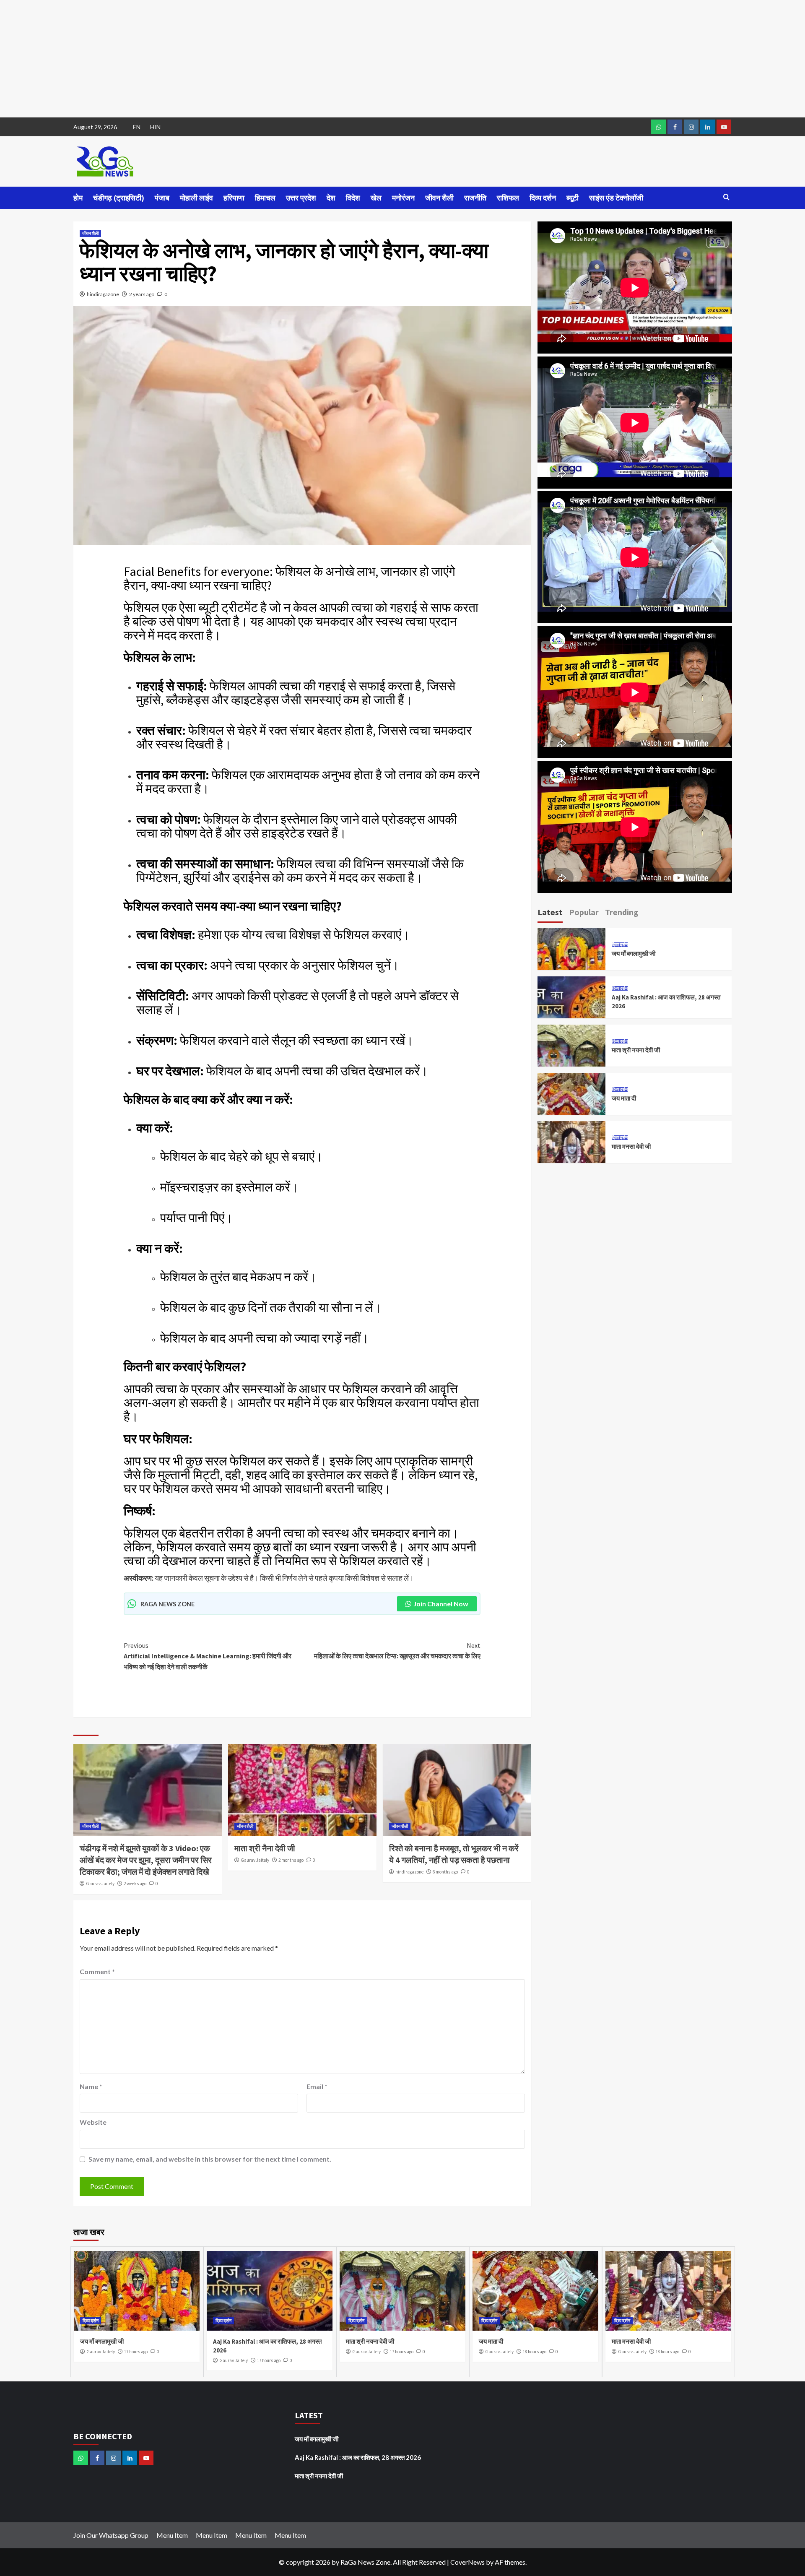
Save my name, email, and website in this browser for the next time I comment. (210, 2159)
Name (91, 2086)
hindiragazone (103, 294)
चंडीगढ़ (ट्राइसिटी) (119, 198)
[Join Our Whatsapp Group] (658, 127)
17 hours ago (136, 2352)
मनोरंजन (403, 198)
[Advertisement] (252, 59)
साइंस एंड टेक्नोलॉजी (616, 198)
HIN (155, 127)
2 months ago (291, 1860)
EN (137, 127)
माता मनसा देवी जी (631, 1146)
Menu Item (172, 2535)
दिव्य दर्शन (543, 198)
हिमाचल (265, 198)
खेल (376, 198)
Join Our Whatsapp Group (111, 2535)
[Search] (726, 197)
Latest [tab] (550, 912)
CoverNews (467, 2562)
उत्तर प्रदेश (301, 198)
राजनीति (475, 198)
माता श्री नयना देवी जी (636, 1050)
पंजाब (162, 198)
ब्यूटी (573, 198)
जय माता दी (624, 1098)
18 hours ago (535, 2352)
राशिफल (508, 198)
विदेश (353, 198)
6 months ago (445, 1872)
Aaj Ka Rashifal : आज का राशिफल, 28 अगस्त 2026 (358, 2457)
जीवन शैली (439, 198)
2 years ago (142, 294)
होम (78, 198)
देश (331, 198)
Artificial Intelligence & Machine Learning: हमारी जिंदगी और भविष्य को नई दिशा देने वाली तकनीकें (208, 1656)
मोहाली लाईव (196, 198)
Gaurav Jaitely (100, 1884)
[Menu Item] (675, 127)
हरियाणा (234, 198)
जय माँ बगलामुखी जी (634, 954)
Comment (97, 1971)
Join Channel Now (441, 1604)
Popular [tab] (584, 912)
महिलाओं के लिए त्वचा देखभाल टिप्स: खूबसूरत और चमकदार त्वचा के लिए (397, 1651)
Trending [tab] (622, 912)
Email (317, 2086)
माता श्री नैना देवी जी (265, 1848)
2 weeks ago (135, 1884)
